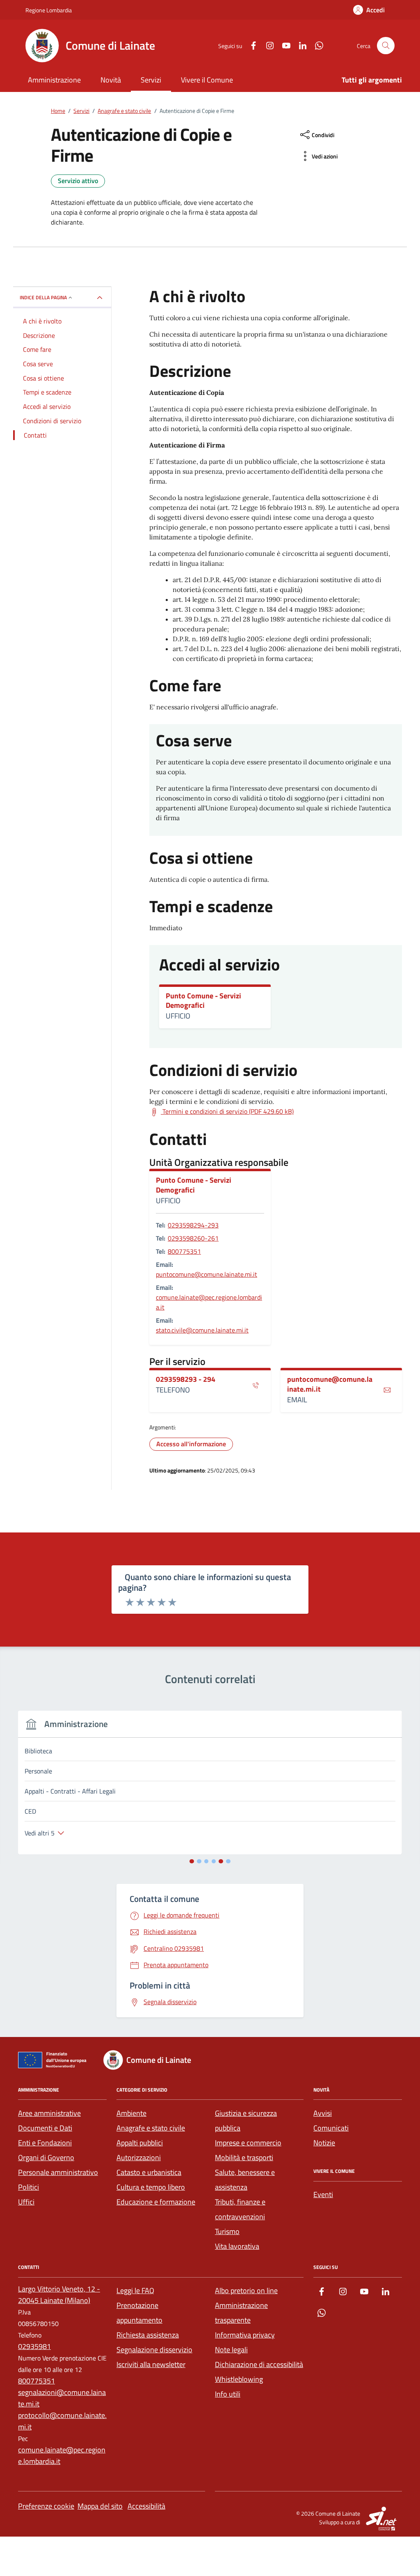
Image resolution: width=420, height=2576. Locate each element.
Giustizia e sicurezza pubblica (246, 2121)
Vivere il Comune (207, 80)
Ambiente (131, 2113)
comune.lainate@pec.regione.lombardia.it (209, 1302)
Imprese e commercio (248, 2143)
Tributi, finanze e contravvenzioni (240, 2209)
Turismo (227, 2231)
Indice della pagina (43, 297)
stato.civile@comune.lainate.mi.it (202, 1330)
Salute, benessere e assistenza (245, 2180)
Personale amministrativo (58, 2172)
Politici (29, 2187)
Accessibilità (146, 2506)
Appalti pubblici (140, 2143)
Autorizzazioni (139, 2157)
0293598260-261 (193, 1238)
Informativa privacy (245, 2335)
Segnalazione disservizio (154, 2350)
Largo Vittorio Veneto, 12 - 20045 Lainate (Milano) (59, 2295)
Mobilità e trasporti (244, 2157)
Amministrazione (54, 80)
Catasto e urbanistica (149, 2172)
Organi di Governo (46, 2157)
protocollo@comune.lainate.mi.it (62, 2421)
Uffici (26, 2202)
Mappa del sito (100, 2506)
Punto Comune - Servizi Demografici (203, 1001)
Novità (111, 80)
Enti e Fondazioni (45, 2143)
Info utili (228, 2394)
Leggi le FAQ (135, 2290)
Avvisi (323, 2113)
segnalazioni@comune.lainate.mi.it (62, 2398)
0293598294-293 (193, 1225)
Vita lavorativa (237, 2246)
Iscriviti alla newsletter (151, 2364)
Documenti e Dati (45, 2128)
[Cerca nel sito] (386, 46)
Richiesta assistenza (148, 2335)
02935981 (34, 2346)
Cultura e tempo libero (151, 2187)
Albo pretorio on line (246, 2290)
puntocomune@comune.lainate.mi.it (207, 1274)
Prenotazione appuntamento (139, 2313)
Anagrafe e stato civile (151, 2128)
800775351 (184, 1251)
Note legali (231, 2350)
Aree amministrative (49, 2113)
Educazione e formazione (156, 2202)
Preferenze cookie (46, 2506)
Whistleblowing (239, 2379)
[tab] (192, 1861)
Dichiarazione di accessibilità (259, 2364)
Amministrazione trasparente (241, 2313)
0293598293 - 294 (186, 1379)
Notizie (324, 2143)
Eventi (323, 2194)
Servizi (151, 80)
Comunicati (331, 2128)
